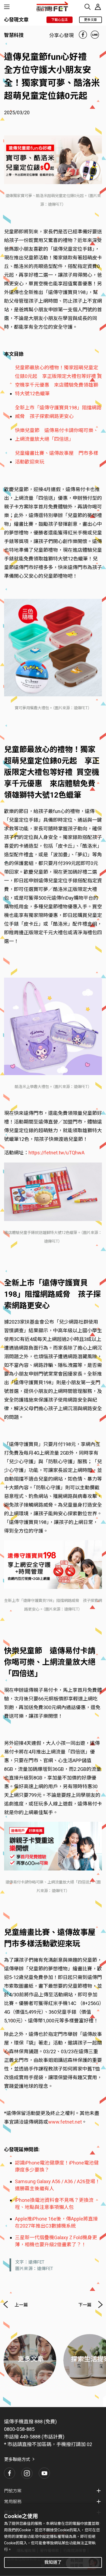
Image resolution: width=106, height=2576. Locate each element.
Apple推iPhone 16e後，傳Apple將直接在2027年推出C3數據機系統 (56, 2222)
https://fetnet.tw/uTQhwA (57, 1153)
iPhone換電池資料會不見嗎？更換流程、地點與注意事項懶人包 (54, 2204)
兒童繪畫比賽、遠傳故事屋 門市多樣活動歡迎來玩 (57, 457)
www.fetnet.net (65, 2122)
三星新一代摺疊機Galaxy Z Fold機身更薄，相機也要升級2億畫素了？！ (56, 2241)
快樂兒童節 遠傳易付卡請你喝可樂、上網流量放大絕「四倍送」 (57, 435)
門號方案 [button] (13, 2491)
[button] (10, 2473)
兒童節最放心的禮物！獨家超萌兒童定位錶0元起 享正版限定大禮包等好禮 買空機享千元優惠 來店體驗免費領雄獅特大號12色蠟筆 (58, 381)
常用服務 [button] (13, 2502)
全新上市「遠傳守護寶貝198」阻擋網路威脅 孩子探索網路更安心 (58, 412)
